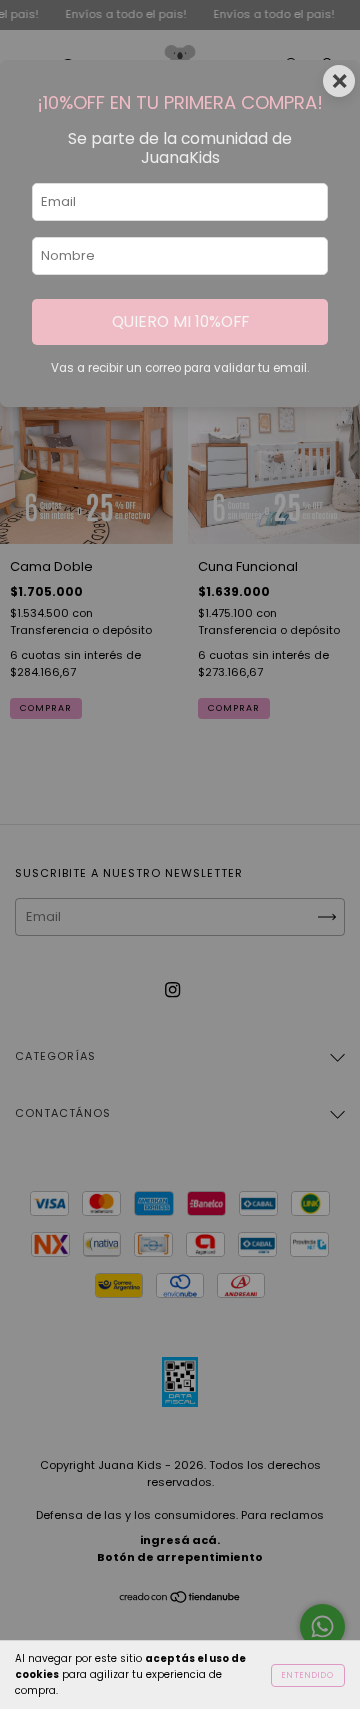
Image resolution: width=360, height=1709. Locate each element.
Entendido (308, 1675)
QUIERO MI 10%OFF (180, 321)
